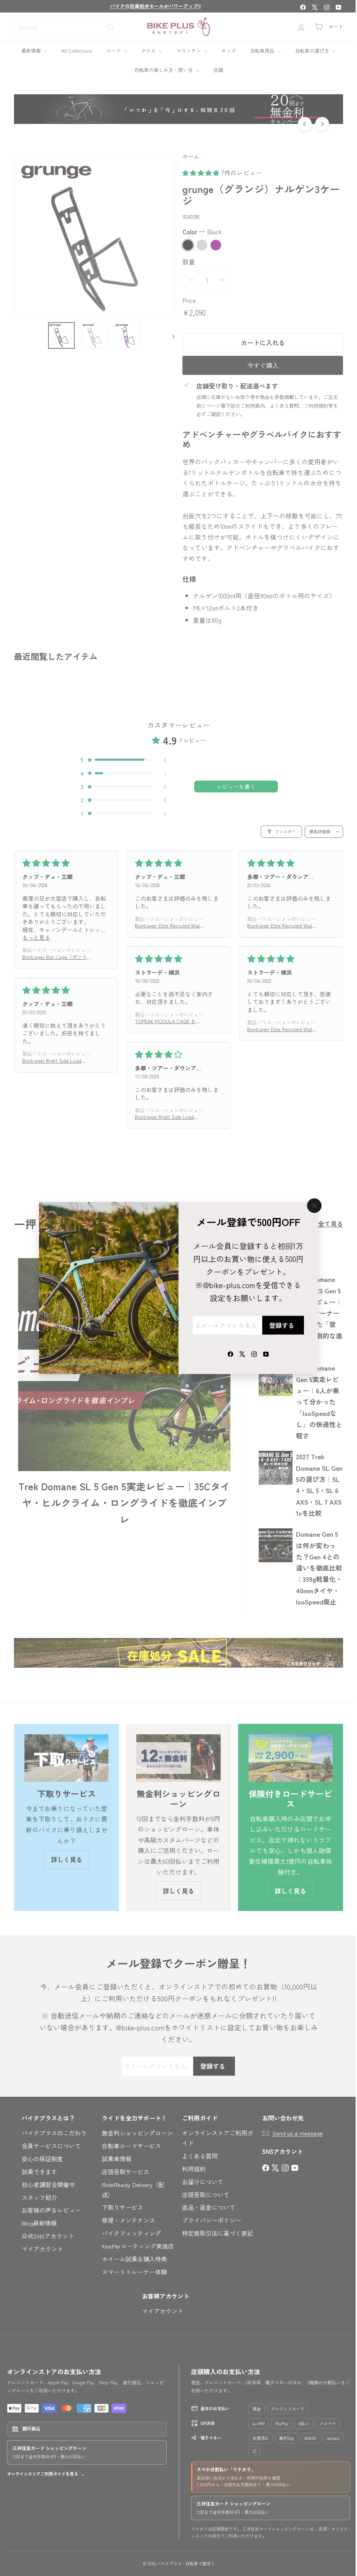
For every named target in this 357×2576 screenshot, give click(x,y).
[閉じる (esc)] (312, 1206)
